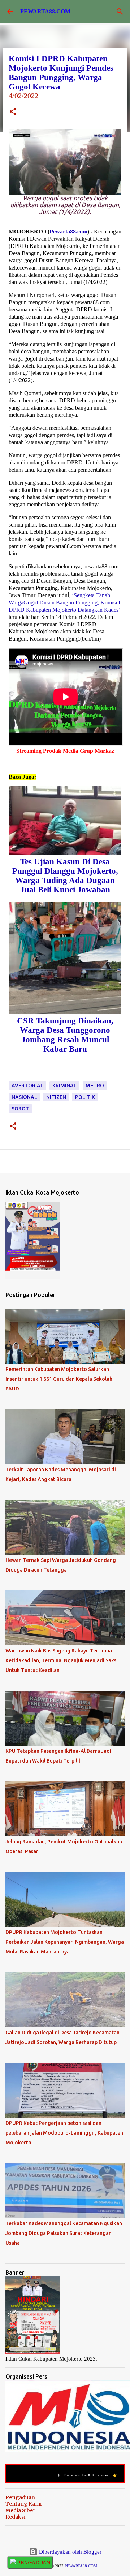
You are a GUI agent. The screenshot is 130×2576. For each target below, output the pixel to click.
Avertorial (27, 1086)
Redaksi (15, 2517)
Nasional (24, 1097)
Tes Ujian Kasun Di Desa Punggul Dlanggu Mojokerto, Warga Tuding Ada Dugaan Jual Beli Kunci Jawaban (65, 876)
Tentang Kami (23, 2504)
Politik (85, 1097)
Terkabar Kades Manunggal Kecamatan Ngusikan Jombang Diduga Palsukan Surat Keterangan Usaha (64, 2233)
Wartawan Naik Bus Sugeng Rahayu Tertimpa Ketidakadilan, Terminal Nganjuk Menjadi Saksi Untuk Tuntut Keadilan (62, 1660)
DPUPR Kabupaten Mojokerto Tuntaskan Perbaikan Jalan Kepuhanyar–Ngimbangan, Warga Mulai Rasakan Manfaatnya (65, 1942)
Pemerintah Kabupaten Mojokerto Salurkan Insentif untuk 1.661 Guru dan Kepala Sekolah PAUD (59, 1379)
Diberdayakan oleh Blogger (70, 2552)
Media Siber (20, 2510)
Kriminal (64, 1086)
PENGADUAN (33, 2563)
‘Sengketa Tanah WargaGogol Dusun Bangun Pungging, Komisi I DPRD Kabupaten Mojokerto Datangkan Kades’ (64, 602)
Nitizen (56, 1097)
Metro (95, 1086)
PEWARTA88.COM (45, 11)
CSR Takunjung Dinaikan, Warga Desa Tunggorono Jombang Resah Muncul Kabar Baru (65, 1035)
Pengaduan (20, 2497)
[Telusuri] (120, 12)
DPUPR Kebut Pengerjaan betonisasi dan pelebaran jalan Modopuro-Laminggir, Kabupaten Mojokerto (64, 2133)
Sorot (20, 1109)
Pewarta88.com (68, 232)
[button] (13, 112)
